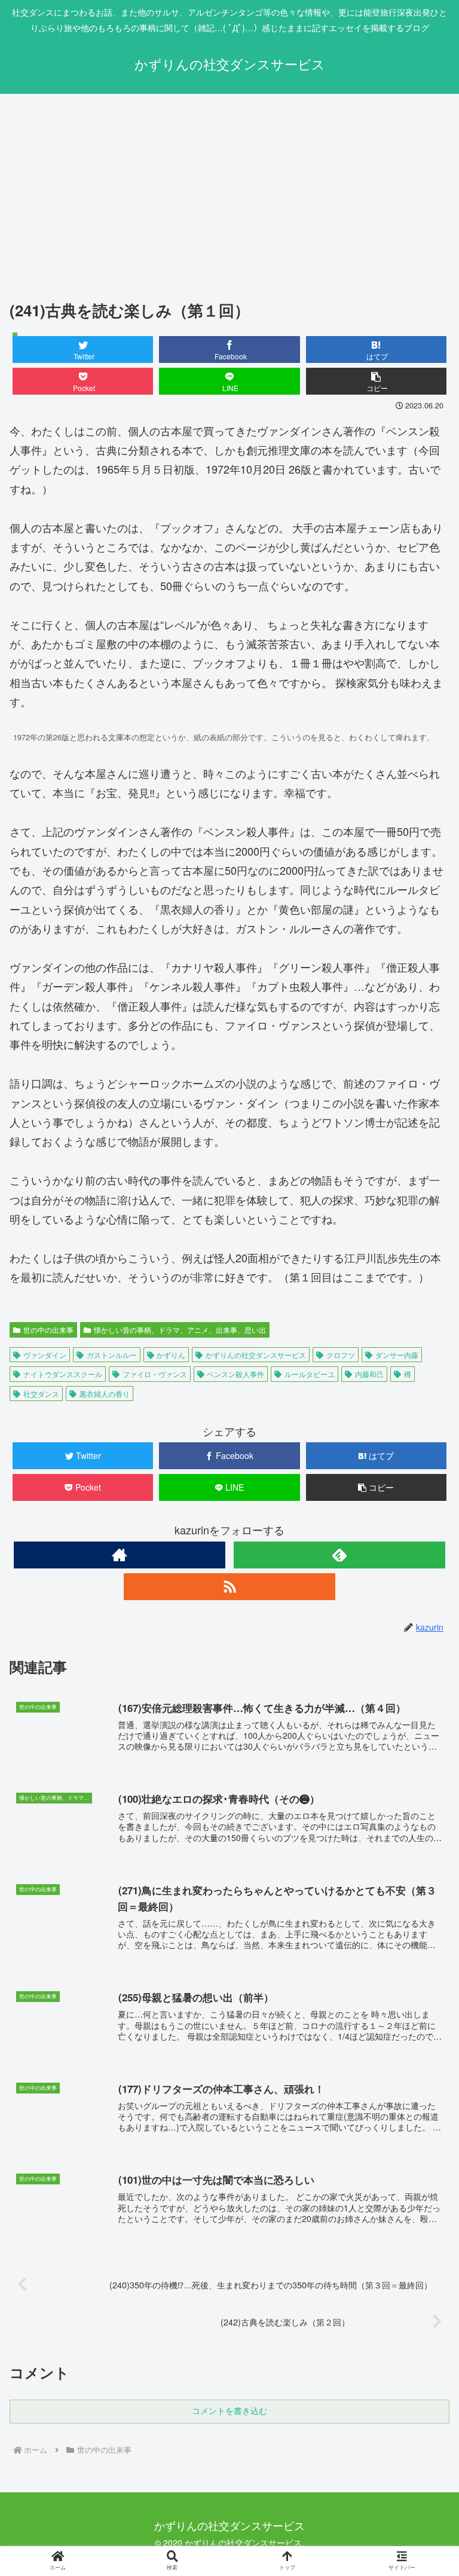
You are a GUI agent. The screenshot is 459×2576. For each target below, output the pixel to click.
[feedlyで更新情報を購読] (339, 1555)
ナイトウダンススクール (63, 1374)
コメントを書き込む (229, 2411)
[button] (377, 381)
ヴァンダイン (45, 1355)
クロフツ (341, 1355)
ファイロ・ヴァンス (155, 1374)
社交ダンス (41, 1394)
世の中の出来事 (48, 1330)
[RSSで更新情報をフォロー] (229, 1587)
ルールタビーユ (310, 1374)
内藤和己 (369, 1374)
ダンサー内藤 (397, 1355)
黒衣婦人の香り (105, 1394)
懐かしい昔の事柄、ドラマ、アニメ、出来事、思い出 (180, 1330)
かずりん (171, 1355)
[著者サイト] (119, 1555)
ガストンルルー (112, 1355)
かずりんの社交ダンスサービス (256, 1355)
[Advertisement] (229, 192)
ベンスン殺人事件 (235, 1374)
